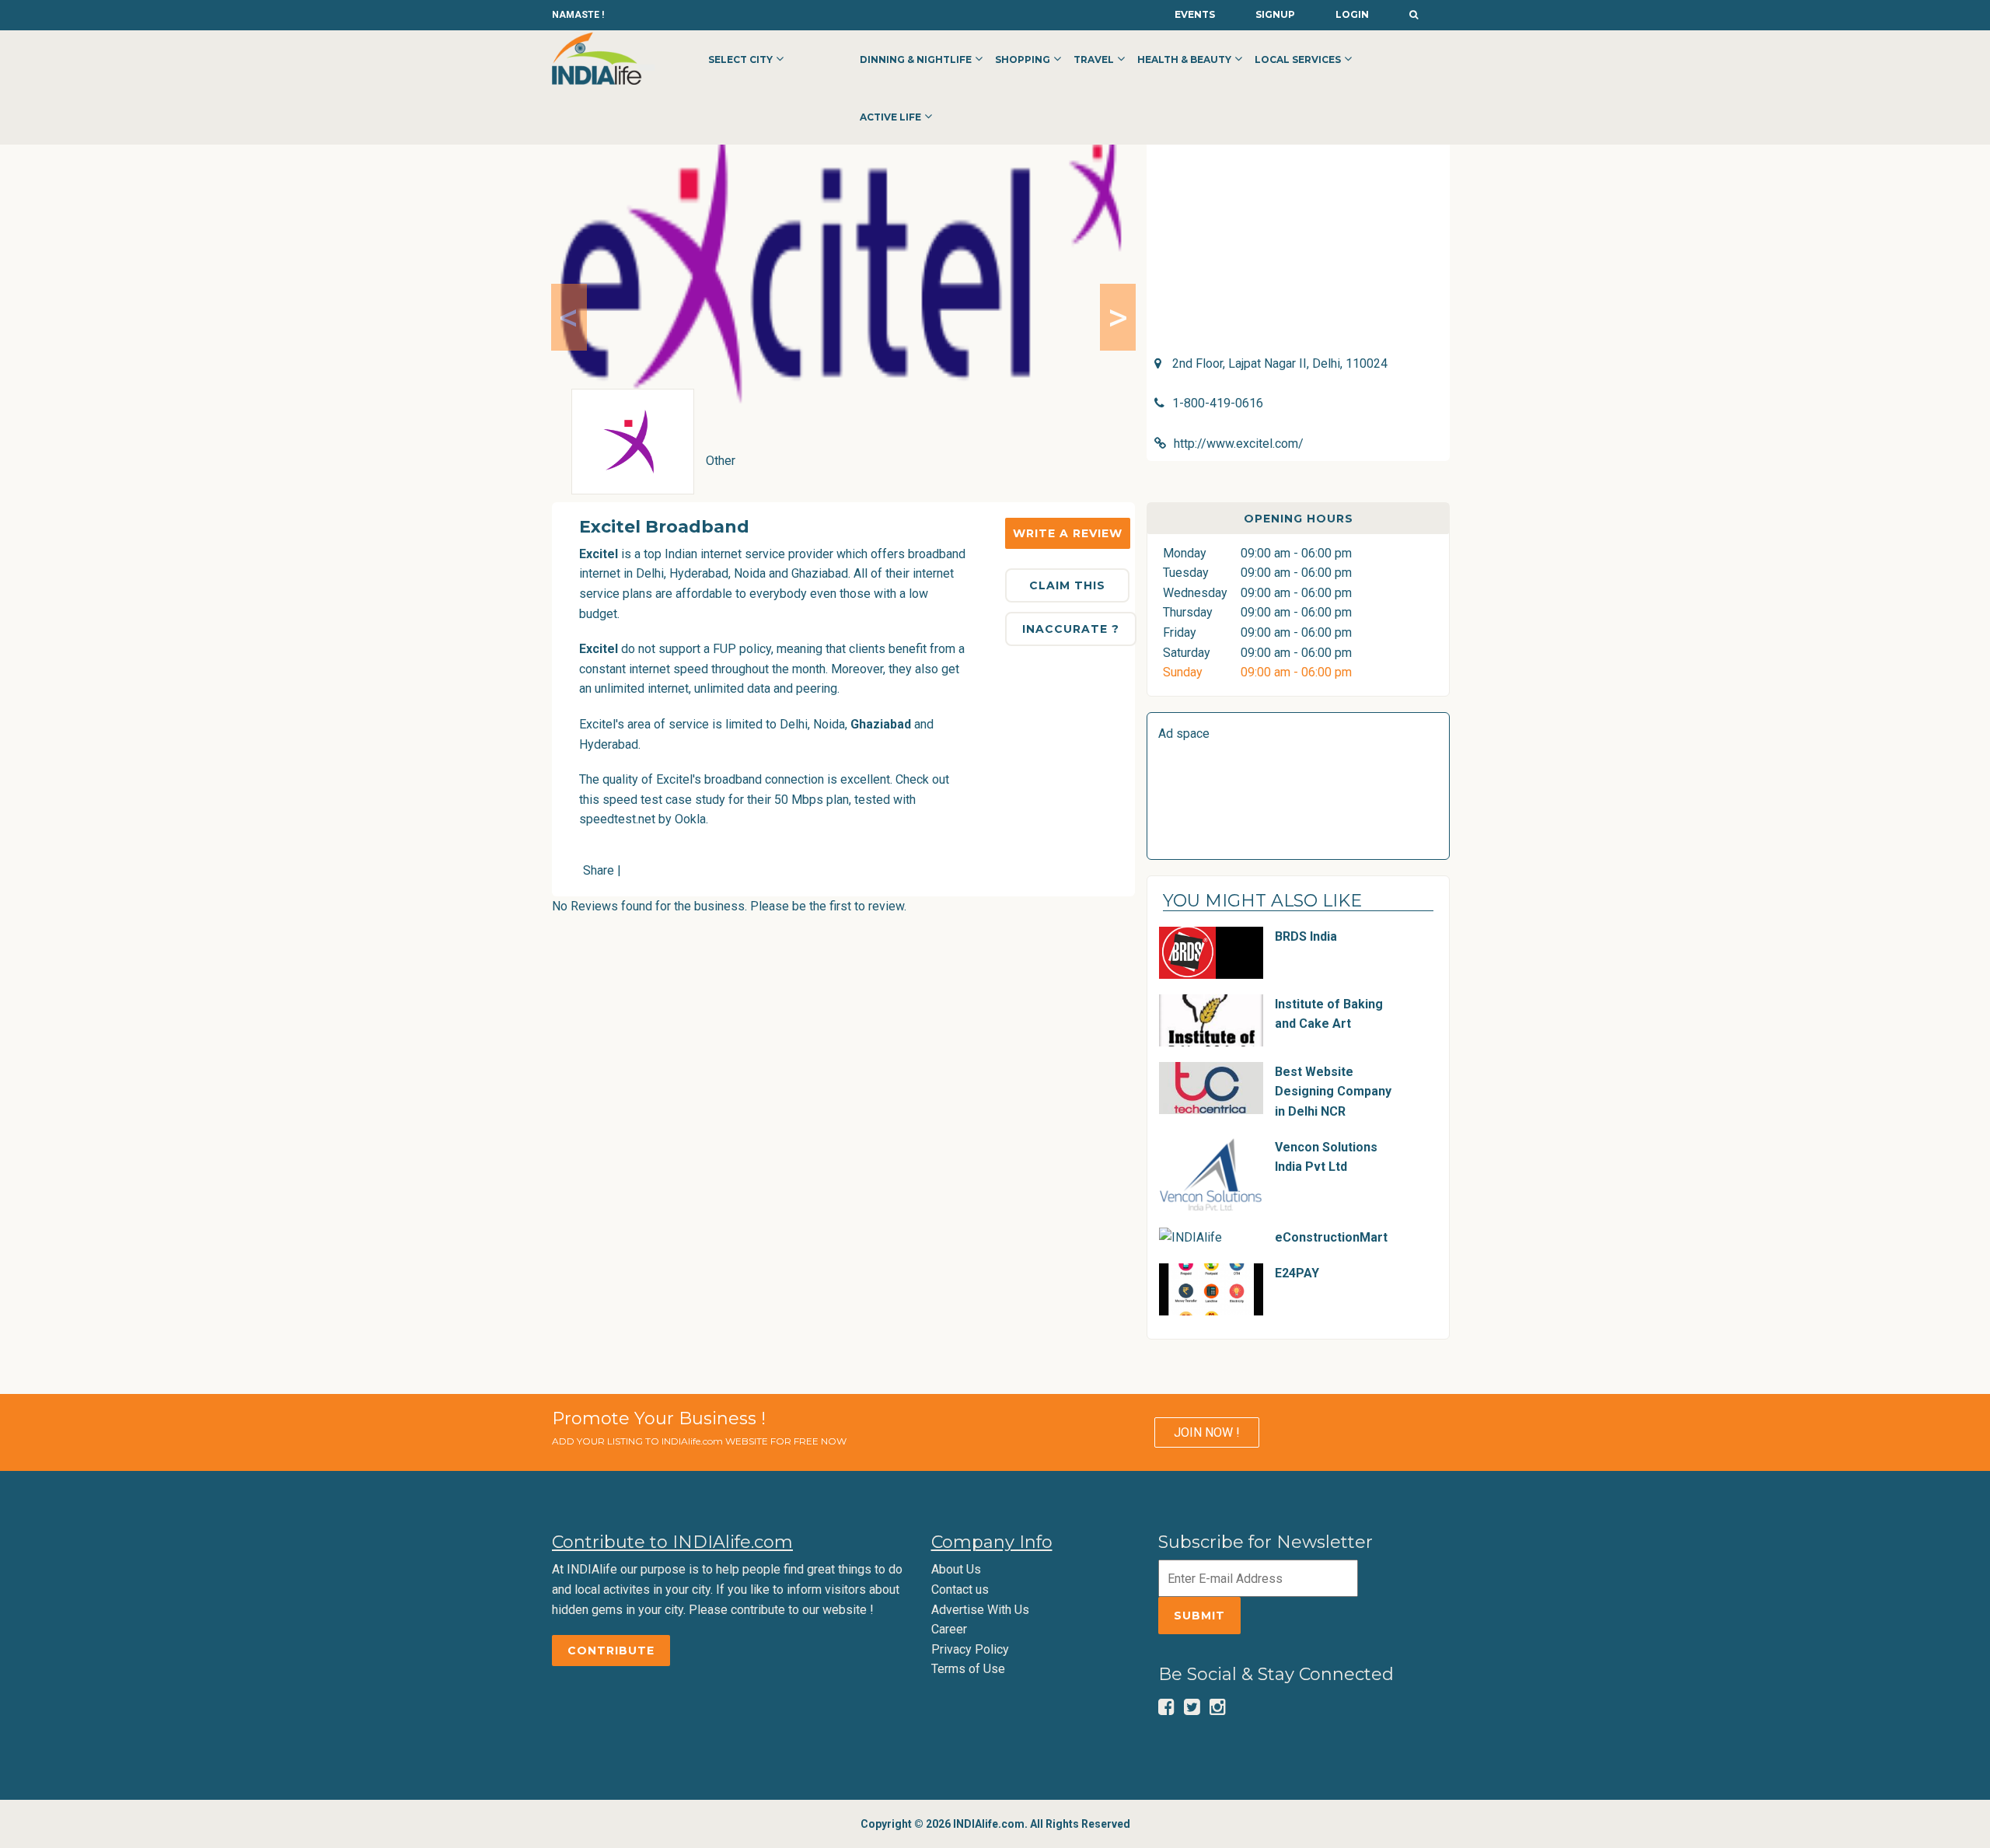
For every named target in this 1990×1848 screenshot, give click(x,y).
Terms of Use (968, 1669)
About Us (956, 1569)
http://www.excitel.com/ (1239, 444)
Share (599, 870)
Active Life (890, 117)
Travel (1094, 59)
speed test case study (664, 800)
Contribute (611, 1651)
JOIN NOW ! (1207, 1432)
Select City (740, 59)
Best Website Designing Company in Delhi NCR (1333, 1092)
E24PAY (1297, 1273)
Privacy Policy (970, 1649)
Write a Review (1068, 533)
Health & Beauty (1184, 59)
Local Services (1298, 59)
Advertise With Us (980, 1610)
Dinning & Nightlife (916, 59)
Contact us (960, 1589)
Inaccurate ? (1071, 629)
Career (949, 1629)
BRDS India (1306, 936)
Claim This (1067, 585)
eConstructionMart (1331, 1237)
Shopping (1023, 59)
